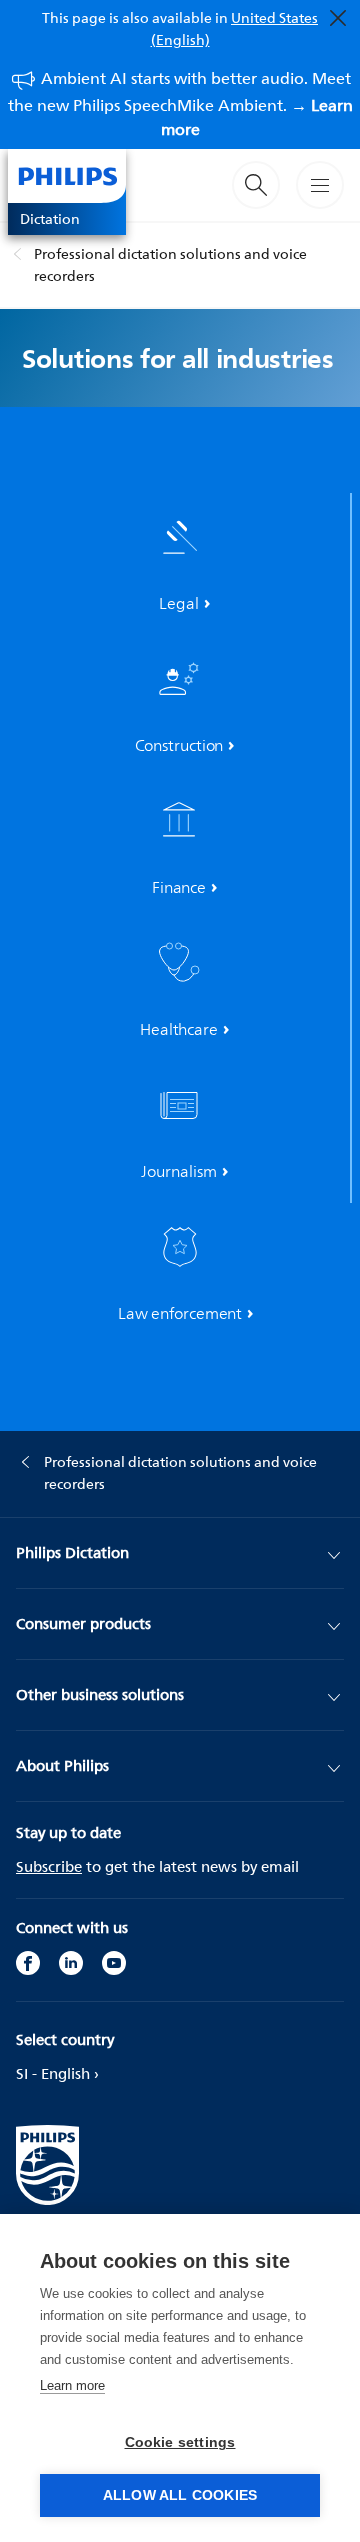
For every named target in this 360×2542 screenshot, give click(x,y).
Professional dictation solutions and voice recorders (170, 264)
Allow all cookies (180, 2495)
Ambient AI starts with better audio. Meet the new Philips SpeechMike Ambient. (180, 103)
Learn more (72, 2385)
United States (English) (235, 28)
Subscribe (49, 1866)
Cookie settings (180, 2442)
